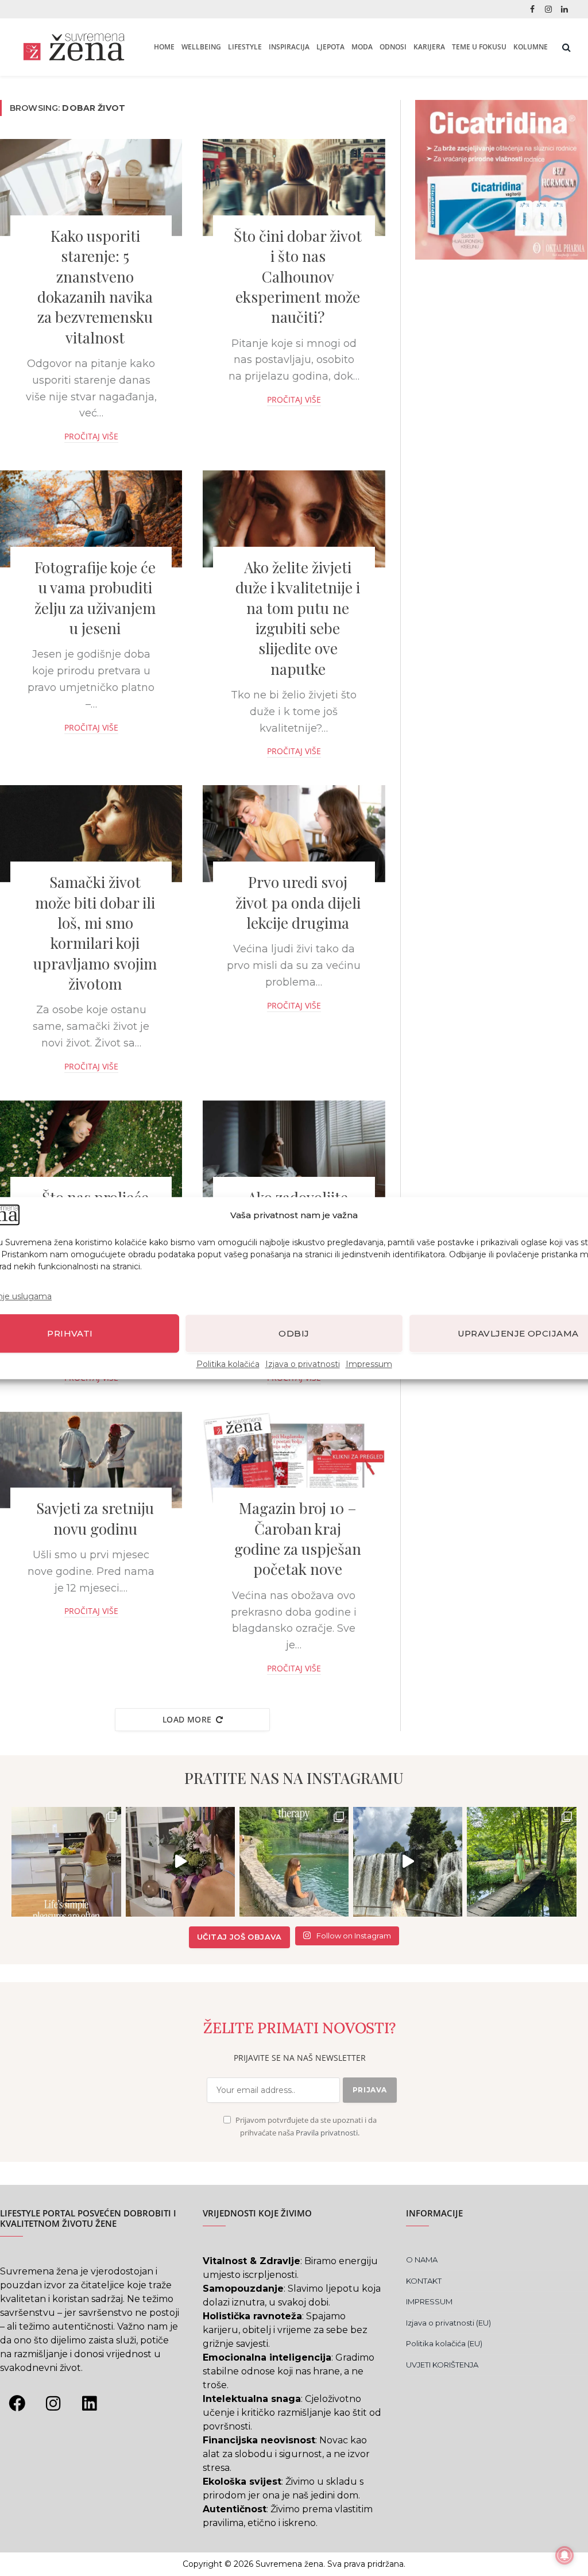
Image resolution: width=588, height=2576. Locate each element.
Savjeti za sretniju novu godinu (95, 1518)
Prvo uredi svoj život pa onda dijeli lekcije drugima (298, 902)
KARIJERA (429, 47)
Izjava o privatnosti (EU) (448, 2323)
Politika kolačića (228, 1364)
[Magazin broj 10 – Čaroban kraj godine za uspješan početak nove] (294, 1460)
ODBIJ (294, 1333)
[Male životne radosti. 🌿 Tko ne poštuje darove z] (66, 1861)
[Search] (565, 47)
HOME (164, 47)
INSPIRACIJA (289, 47)
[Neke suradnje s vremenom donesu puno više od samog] (180, 1861)
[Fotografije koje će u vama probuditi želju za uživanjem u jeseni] (91, 519)
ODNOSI (393, 47)
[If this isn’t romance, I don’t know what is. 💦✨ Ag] (408, 1861)
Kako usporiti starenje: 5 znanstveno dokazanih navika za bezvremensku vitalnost (95, 287)
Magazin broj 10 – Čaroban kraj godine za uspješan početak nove (298, 1538)
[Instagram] (53, 2403)
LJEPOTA (330, 47)
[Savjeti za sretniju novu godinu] (91, 1460)
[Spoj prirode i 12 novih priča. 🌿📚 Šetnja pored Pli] (521, 1861)
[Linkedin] (89, 2403)
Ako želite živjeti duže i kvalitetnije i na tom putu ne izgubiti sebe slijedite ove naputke (298, 618)
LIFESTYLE (245, 47)
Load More (187, 1719)
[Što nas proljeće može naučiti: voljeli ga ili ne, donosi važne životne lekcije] (91, 1149)
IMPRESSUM (429, 2301)
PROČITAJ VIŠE (91, 436)
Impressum (369, 1364)
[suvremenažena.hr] (74, 47)
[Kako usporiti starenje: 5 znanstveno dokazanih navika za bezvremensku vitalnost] (91, 188)
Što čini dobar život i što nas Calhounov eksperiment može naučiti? (298, 276)
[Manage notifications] (564, 2555)
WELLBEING (201, 47)
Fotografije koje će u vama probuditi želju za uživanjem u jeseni (95, 598)
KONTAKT (424, 2281)
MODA (362, 47)
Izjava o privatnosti (303, 1364)
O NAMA (422, 2260)
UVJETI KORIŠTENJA (442, 2365)
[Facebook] (17, 2403)
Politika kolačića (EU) (444, 2343)
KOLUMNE (531, 47)
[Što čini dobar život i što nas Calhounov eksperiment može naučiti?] (294, 188)
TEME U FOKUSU (479, 47)
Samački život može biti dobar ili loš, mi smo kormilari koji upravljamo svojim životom (95, 933)
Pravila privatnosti (327, 2133)
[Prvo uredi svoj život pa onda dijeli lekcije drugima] (294, 834)
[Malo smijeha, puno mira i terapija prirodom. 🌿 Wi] (294, 1861)
